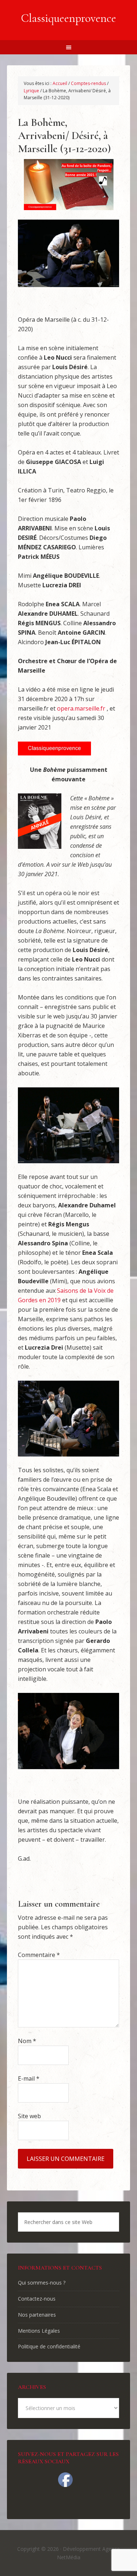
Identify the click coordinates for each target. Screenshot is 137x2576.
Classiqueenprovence (68, 18)
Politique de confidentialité (49, 2346)
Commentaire (39, 1955)
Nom (27, 2041)
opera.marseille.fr (81, 708)
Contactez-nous (37, 2299)
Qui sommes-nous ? (42, 2283)
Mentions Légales (39, 2331)
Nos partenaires (37, 2315)
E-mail (29, 2078)
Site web (29, 2116)
